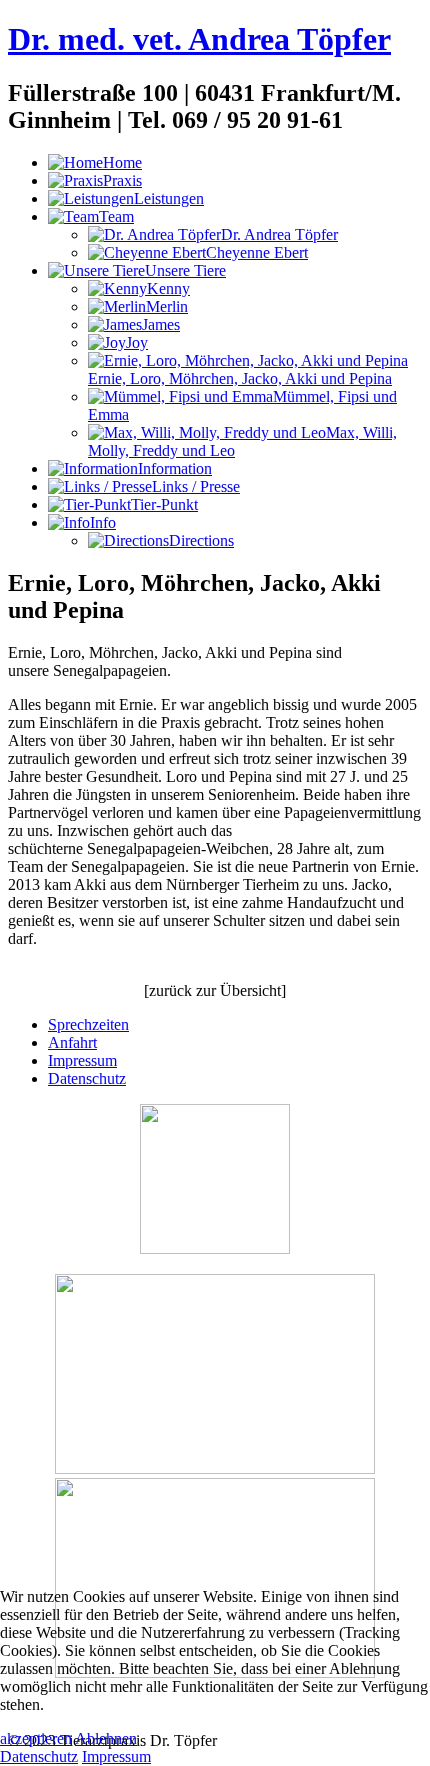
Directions (201, 540)
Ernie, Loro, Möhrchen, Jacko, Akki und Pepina (240, 378)
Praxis (122, 180)
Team (116, 216)
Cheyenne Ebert (257, 252)
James (161, 324)
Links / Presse (196, 486)
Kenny (168, 288)
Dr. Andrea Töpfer (279, 234)
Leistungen (169, 198)
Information (175, 468)
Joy (137, 342)
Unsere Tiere (185, 270)
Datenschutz (87, 1078)
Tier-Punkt (164, 504)
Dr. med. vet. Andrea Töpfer (199, 39)
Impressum (82, 1060)
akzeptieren (36, 1738)
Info (103, 522)
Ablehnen (106, 1738)
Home (122, 162)
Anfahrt (72, 1042)
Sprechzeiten (88, 1024)
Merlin (167, 306)
